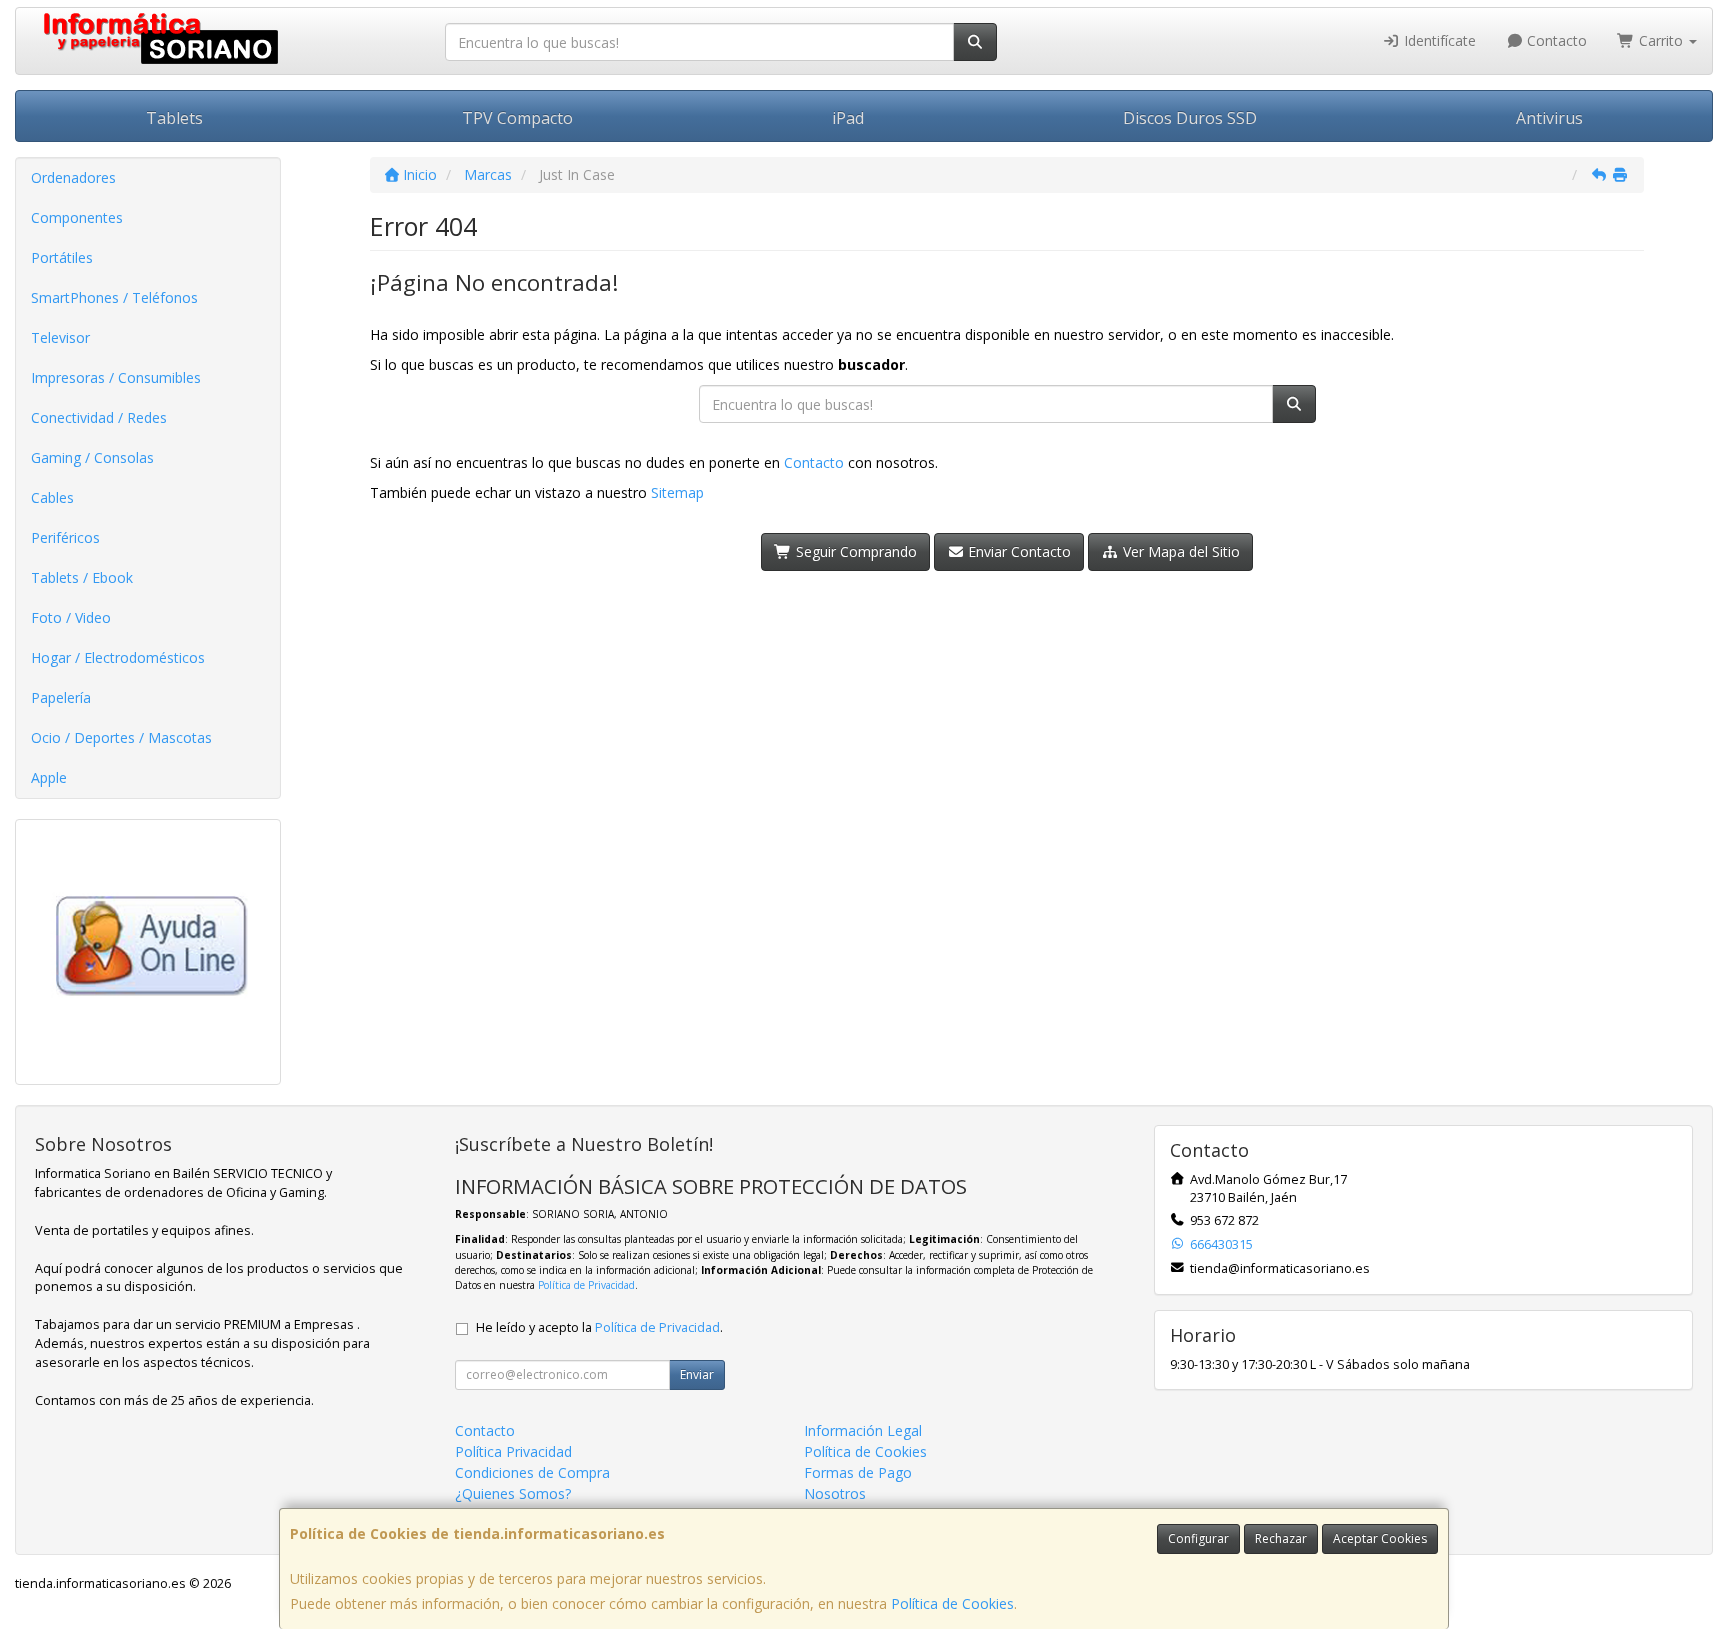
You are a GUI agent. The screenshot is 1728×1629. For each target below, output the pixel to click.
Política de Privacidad (586, 1285)
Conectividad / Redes (99, 417)
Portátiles (62, 257)
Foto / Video (71, 617)
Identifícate (1438, 40)
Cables (52, 497)
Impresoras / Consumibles (116, 377)
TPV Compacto (517, 118)
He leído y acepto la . (599, 1327)
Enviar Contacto (1017, 551)
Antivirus (1549, 118)
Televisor (60, 337)
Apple (49, 777)
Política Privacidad (513, 1451)
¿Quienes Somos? (513, 1493)
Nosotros (835, 1493)
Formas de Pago (858, 1472)
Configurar (1198, 1538)
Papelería (61, 697)
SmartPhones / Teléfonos (114, 297)
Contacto (1555, 40)
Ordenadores (73, 177)
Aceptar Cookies (1380, 1538)
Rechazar (1281, 1538)
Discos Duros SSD (1190, 118)
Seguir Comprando (854, 551)
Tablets (174, 118)
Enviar (697, 1374)
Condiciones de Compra (532, 1472)
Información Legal (863, 1430)
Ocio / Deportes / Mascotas (121, 737)
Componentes (77, 217)
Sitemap (677, 492)
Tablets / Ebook (82, 577)
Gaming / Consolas (92, 457)
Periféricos (65, 537)
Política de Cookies (952, 1603)
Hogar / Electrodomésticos (118, 657)
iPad (848, 118)
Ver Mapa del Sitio (1179, 551)
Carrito (1661, 40)
